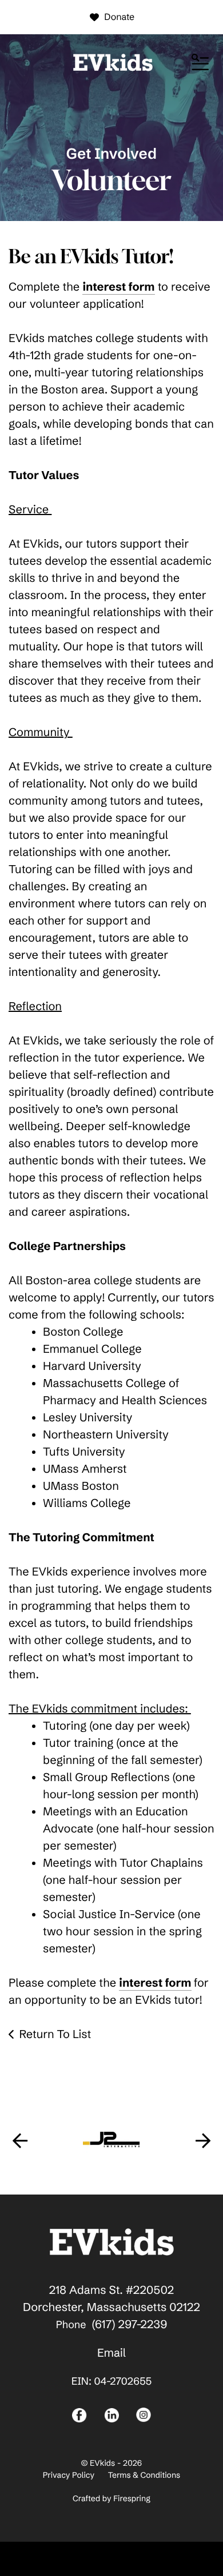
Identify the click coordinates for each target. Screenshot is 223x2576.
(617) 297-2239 (130, 2324)
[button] (200, 63)
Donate (119, 17)
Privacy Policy (69, 2475)
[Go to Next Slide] (203, 2140)
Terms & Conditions (144, 2475)
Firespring (132, 2498)
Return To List (55, 2034)
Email (111, 2353)
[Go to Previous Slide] (20, 2140)
